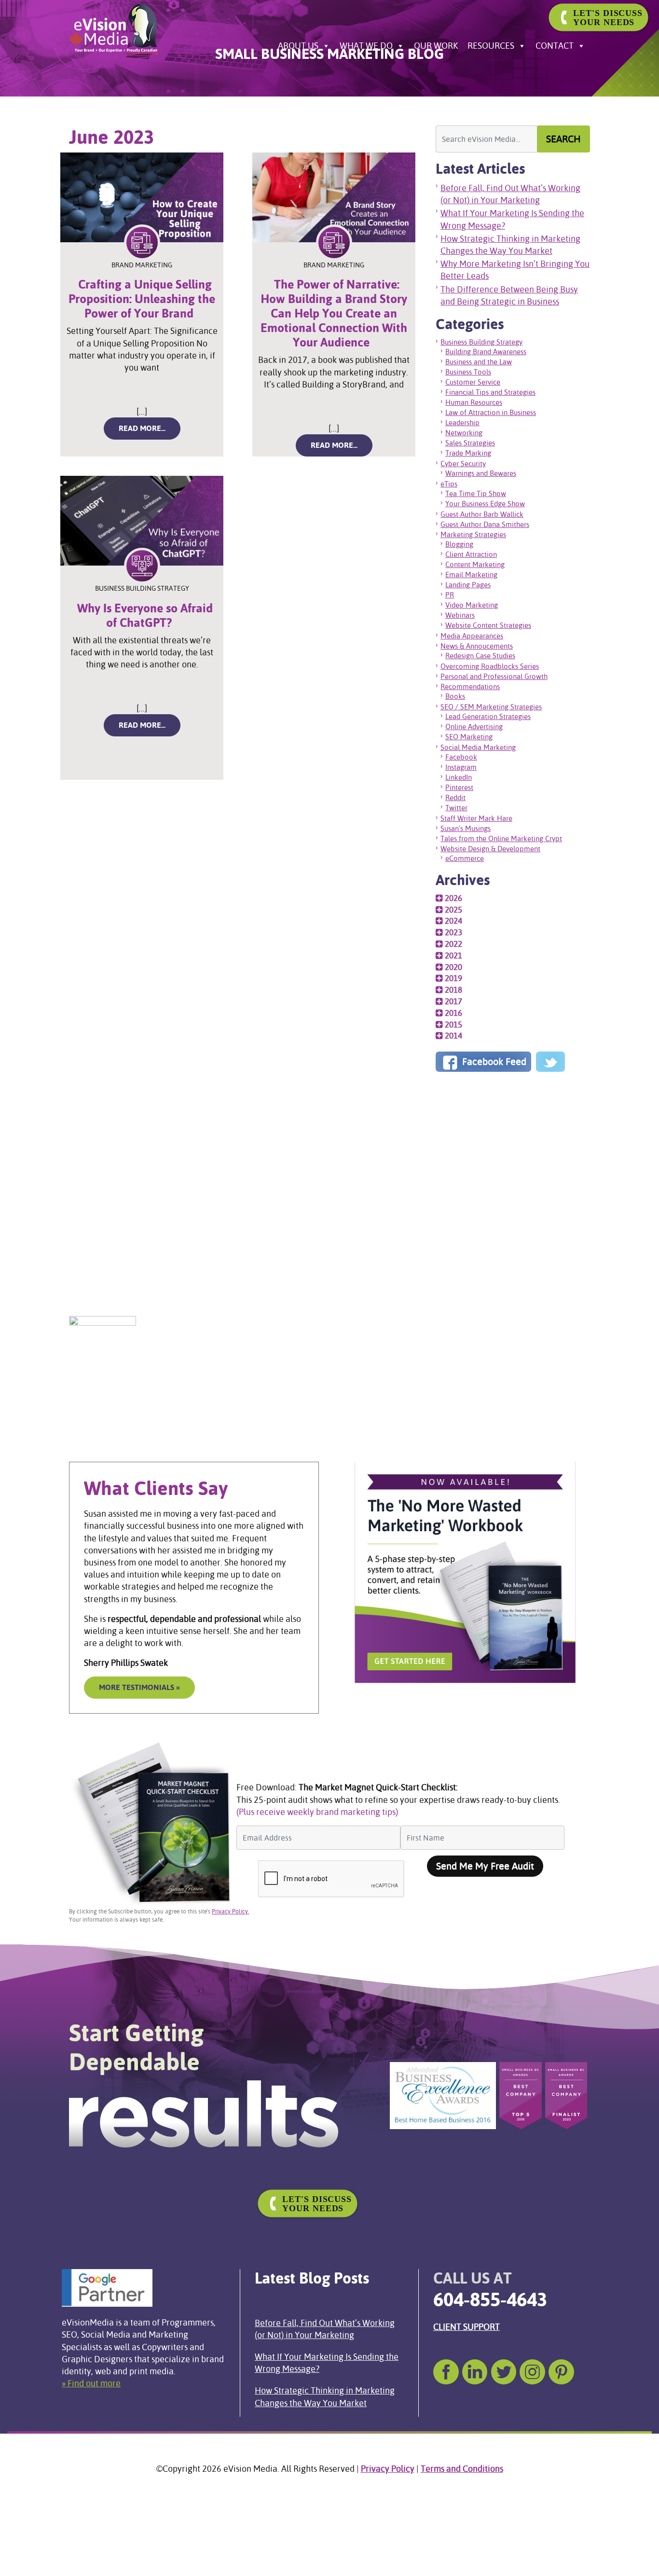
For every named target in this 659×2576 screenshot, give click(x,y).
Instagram (461, 767)
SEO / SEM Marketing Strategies (491, 707)
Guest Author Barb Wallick (482, 514)
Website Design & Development (490, 849)
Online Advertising (474, 727)
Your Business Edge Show (485, 504)
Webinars (460, 615)
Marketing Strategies (473, 534)
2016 (453, 1013)
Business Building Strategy (481, 342)
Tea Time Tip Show (476, 493)
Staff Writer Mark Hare (476, 818)
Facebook (461, 757)
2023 (453, 932)
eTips (449, 484)
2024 (453, 921)
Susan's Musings (466, 828)
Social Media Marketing (478, 747)
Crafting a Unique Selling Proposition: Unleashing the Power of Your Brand (142, 299)
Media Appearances (472, 636)
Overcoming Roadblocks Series (490, 666)
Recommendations (470, 686)
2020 (453, 967)
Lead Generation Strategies (488, 716)
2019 (453, 978)
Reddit (455, 797)
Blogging (459, 544)
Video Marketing (472, 605)
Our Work (436, 46)
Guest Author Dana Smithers (485, 524)
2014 (453, 1036)
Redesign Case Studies (480, 656)
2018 (453, 990)
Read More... (150, 428)
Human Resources (474, 402)
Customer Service (473, 382)
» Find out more (91, 2383)
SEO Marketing (469, 737)
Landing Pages (468, 585)
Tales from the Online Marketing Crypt (501, 838)
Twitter (456, 808)
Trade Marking (468, 453)
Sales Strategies (470, 443)
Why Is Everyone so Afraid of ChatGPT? (145, 616)
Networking (464, 433)
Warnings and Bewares (481, 473)
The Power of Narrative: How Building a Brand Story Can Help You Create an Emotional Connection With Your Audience (334, 313)
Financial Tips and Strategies (490, 392)
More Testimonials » (139, 1687)
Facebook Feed (493, 1062)
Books (455, 696)
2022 (453, 944)
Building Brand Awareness (486, 352)
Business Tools (468, 372)
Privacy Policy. (230, 1911)
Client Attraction (471, 554)
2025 (453, 910)
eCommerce (465, 858)
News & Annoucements (477, 646)
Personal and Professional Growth (494, 676)
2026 (453, 898)
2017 (453, 1001)
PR (450, 595)
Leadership (462, 422)
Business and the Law (479, 362)
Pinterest (459, 787)
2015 (453, 1025)
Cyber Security (463, 464)
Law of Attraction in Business (491, 412)
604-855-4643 (490, 2299)
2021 (453, 956)
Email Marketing (471, 575)
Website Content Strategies (488, 625)
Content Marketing (475, 564)
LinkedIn (459, 777)
